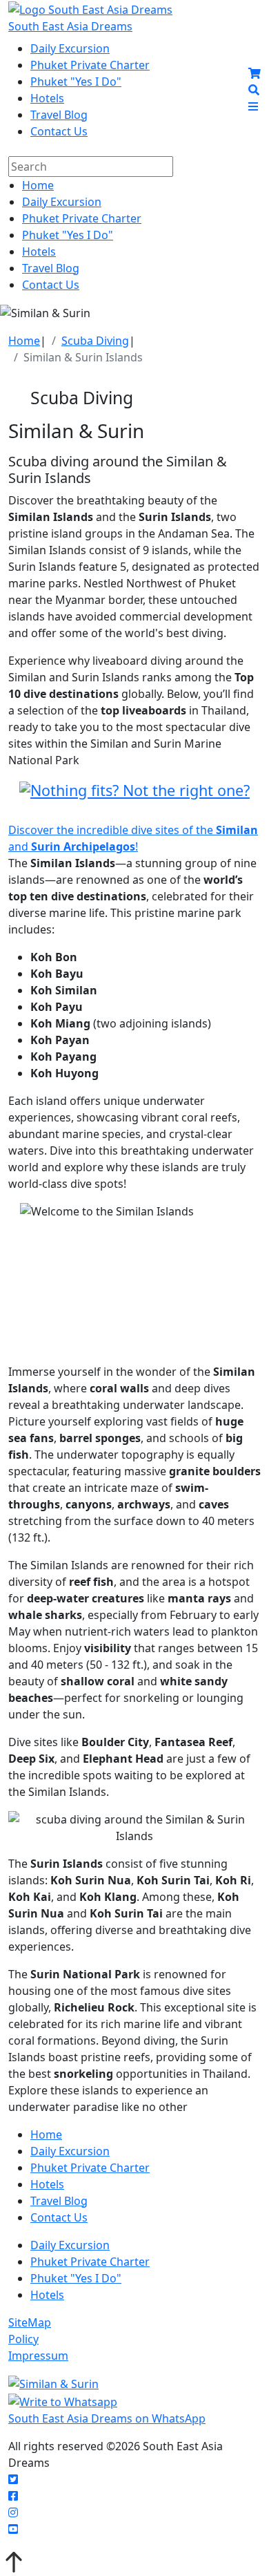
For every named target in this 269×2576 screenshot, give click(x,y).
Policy (23, 2339)
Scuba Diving (95, 341)
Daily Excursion (70, 48)
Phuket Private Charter (90, 65)
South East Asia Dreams (70, 26)
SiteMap (30, 2322)
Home (38, 185)
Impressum (38, 2356)
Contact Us (59, 131)
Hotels (47, 98)
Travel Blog (59, 115)
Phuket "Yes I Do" (76, 82)
